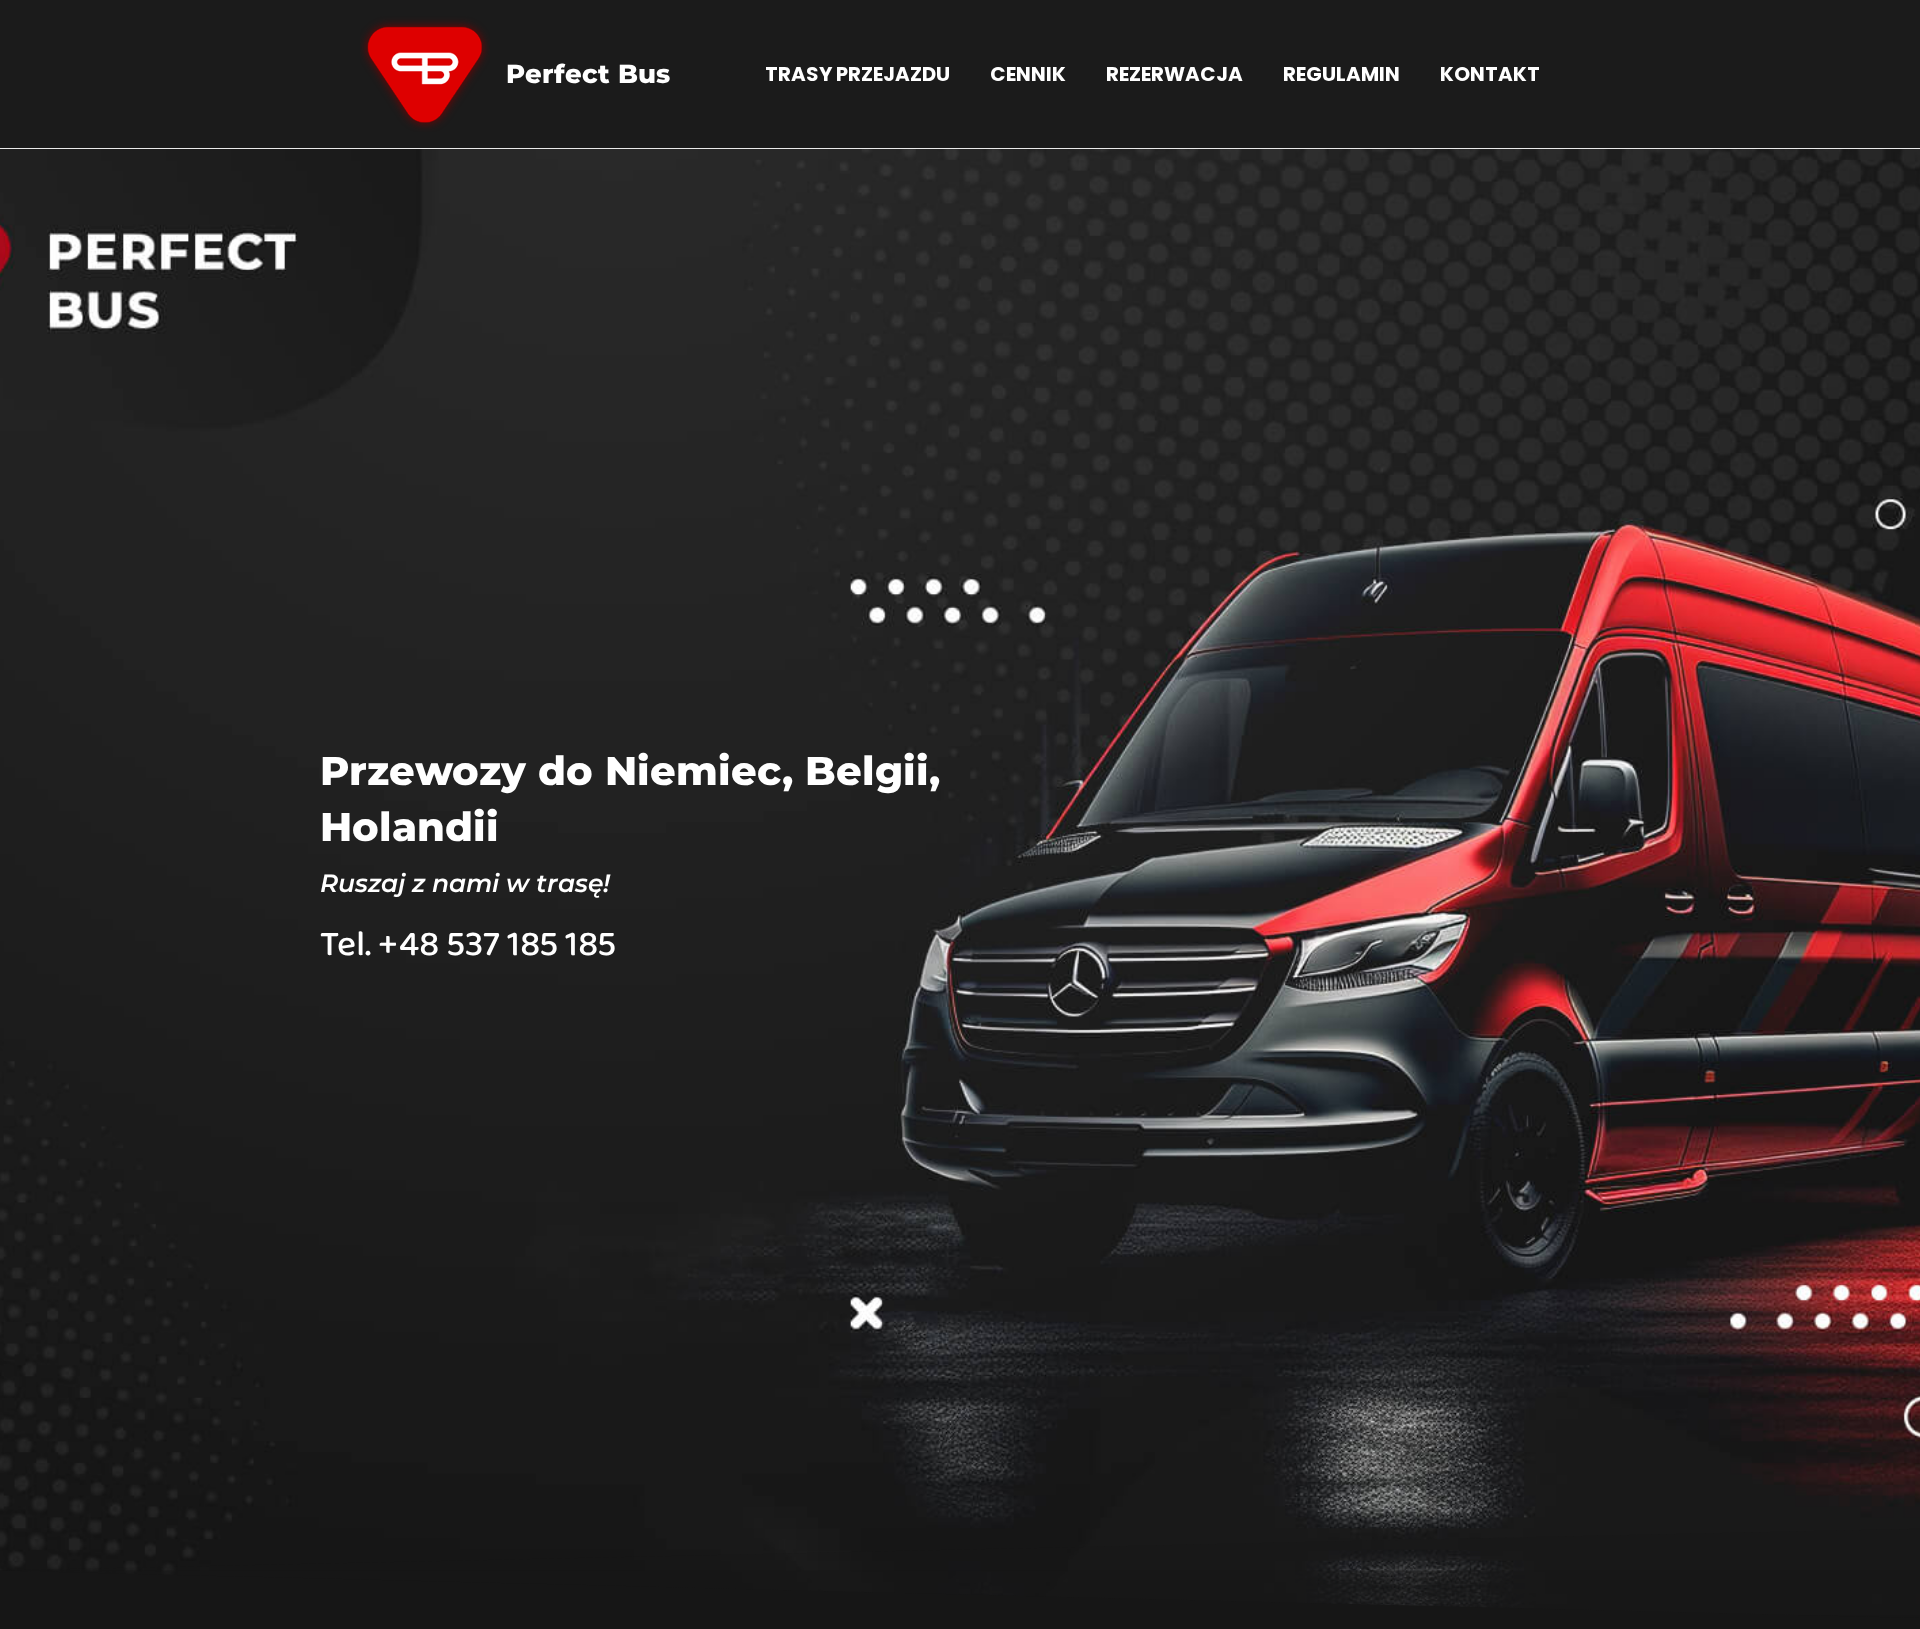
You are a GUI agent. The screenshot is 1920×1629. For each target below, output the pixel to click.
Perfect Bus (588, 74)
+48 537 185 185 (497, 945)
